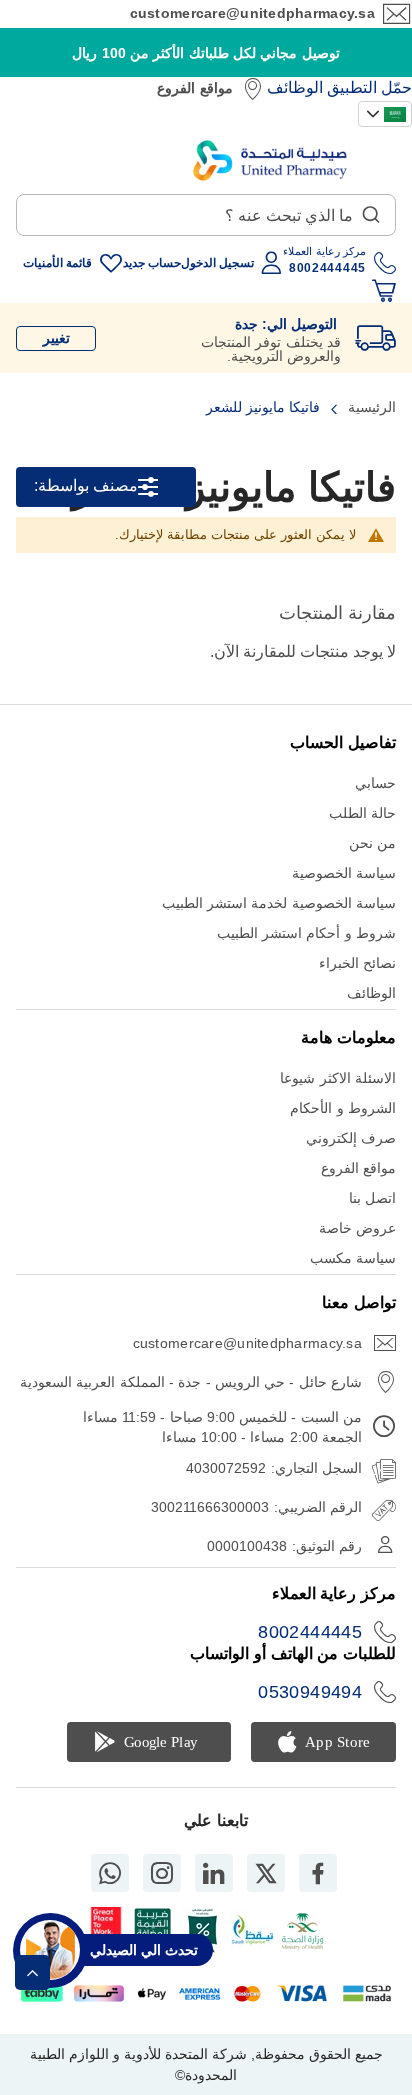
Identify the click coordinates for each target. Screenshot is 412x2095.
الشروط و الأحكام (343, 1108)
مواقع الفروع (194, 88)
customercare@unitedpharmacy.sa (252, 13)
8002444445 (310, 1632)
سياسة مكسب (353, 1258)
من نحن (372, 843)
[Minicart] (384, 291)
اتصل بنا (372, 1198)
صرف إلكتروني (351, 1138)
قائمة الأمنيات (57, 263)
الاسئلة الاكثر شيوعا (338, 1078)
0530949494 (310, 1692)
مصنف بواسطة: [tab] (86, 486)
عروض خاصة (357, 1228)
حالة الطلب (362, 813)
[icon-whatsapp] (110, 1873)
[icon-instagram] (162, 1873)
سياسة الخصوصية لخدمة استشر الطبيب (279, 903)
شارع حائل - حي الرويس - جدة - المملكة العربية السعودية (191, 1382)
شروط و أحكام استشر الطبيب (306, 933)
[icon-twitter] (266, 1873)
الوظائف (295, 87)
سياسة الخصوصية (344, 873)
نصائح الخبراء (357, 963)
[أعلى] (32, 1972)
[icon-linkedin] (214, 1873)
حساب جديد (152, 263)
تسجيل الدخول (217, 263)
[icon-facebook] (318, 1873)
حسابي (375, 783)
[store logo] (270, 160)
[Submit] (371, 210)
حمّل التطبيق (369, 87)
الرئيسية (370, 407)
